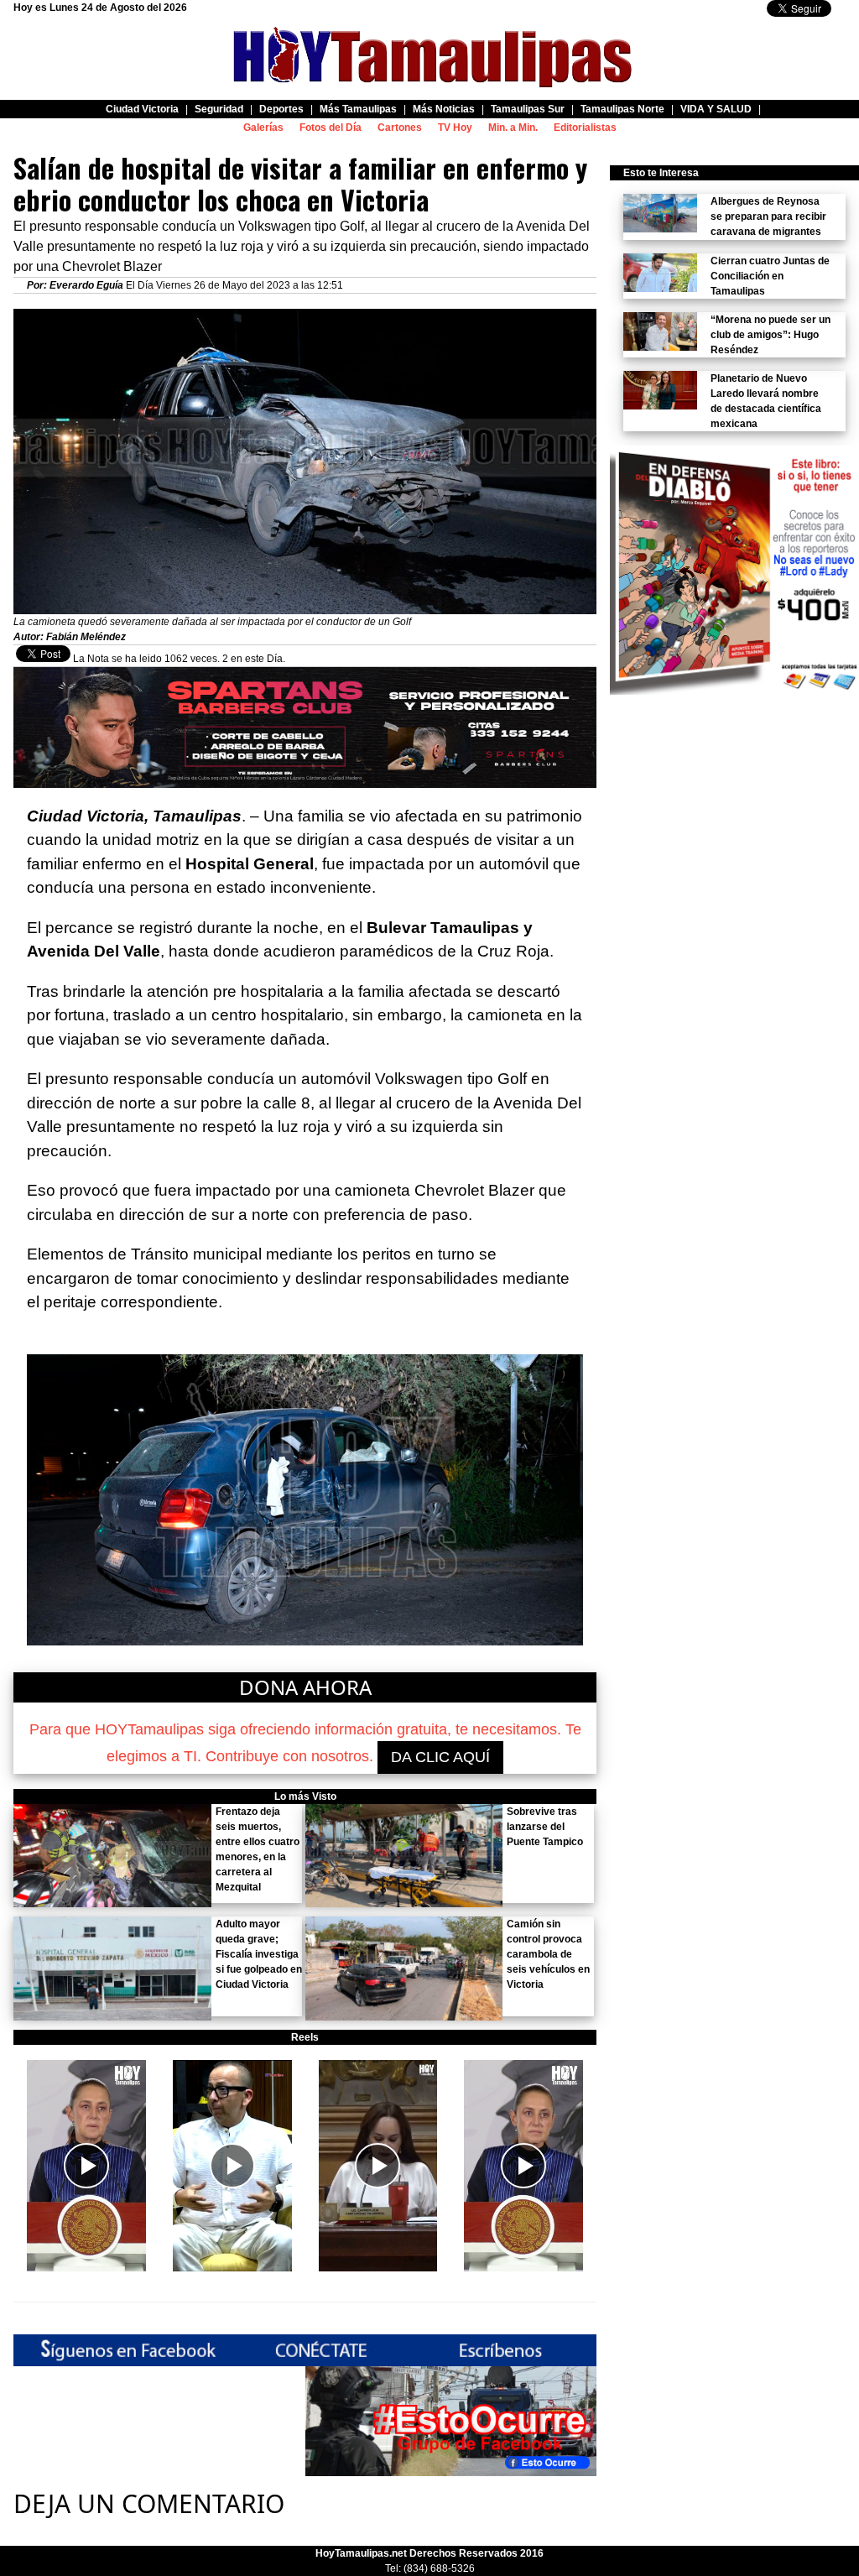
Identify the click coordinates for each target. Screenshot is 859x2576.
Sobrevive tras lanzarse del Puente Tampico (545, 1827)
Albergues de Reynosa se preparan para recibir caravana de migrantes (768, 216)
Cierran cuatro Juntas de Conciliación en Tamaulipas (770, 276)
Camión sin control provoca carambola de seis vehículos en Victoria (548, 1954)
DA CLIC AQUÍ (440, 1757)
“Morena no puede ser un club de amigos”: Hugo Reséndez (770, 335)
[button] (86, 2166)
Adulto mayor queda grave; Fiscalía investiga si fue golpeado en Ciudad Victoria (259, 1954)
